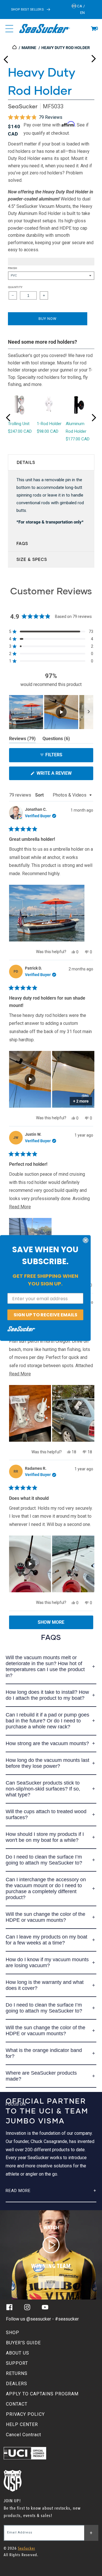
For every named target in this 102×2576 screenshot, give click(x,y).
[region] (51, 712)
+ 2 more (81, 1101)
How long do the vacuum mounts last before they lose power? (47, 1763)
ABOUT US (18, 2353)
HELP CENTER (22, 2424)
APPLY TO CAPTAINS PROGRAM (42, 2394)
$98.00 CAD (48, 431)
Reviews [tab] (22, 740)
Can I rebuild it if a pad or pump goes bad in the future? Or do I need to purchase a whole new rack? (47, 1721)
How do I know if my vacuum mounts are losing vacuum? (47, 1962)
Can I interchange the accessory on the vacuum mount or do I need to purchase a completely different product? (46, 1888)
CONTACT (17, 2404)
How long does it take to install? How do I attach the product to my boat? (47, 1695)
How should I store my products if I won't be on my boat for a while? (45, 1837)
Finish (13, 268)
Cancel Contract (24, 2435)
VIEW (51, 2282)
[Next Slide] (89, 712)
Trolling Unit (19, 424)
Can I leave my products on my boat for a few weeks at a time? (46, 1940)
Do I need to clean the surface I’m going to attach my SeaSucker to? (44, 1860)
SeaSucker (23, 106)
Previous (6, 57)
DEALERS (17, 2384)
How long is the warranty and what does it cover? (45, 1985)
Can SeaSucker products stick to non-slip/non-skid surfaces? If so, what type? (43, 1789)
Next (93, 57)
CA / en (81, 9)
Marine (29, 48)
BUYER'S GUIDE (23, 2343)
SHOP (13, 2333)
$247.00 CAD (20, 431)
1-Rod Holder (49, 424)
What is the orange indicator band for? (44, 2053)
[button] (93, 29)
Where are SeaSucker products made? (41, 2076)
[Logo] (44, 29)
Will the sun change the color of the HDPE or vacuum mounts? (45, 1917)
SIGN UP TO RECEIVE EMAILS (45, 1315)
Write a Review (63, 775)
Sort (40, 795)
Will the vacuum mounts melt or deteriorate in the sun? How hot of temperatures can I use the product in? (45, 1666)
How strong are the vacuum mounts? (47, 1743)
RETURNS (17, 2373)
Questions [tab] (56, 740)
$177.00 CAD (78, 439)
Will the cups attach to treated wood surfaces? (46, 1814)
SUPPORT (17, 2363)
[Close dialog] (86, 1240)
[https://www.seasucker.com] (15, 48)
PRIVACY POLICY (25, 2414)
